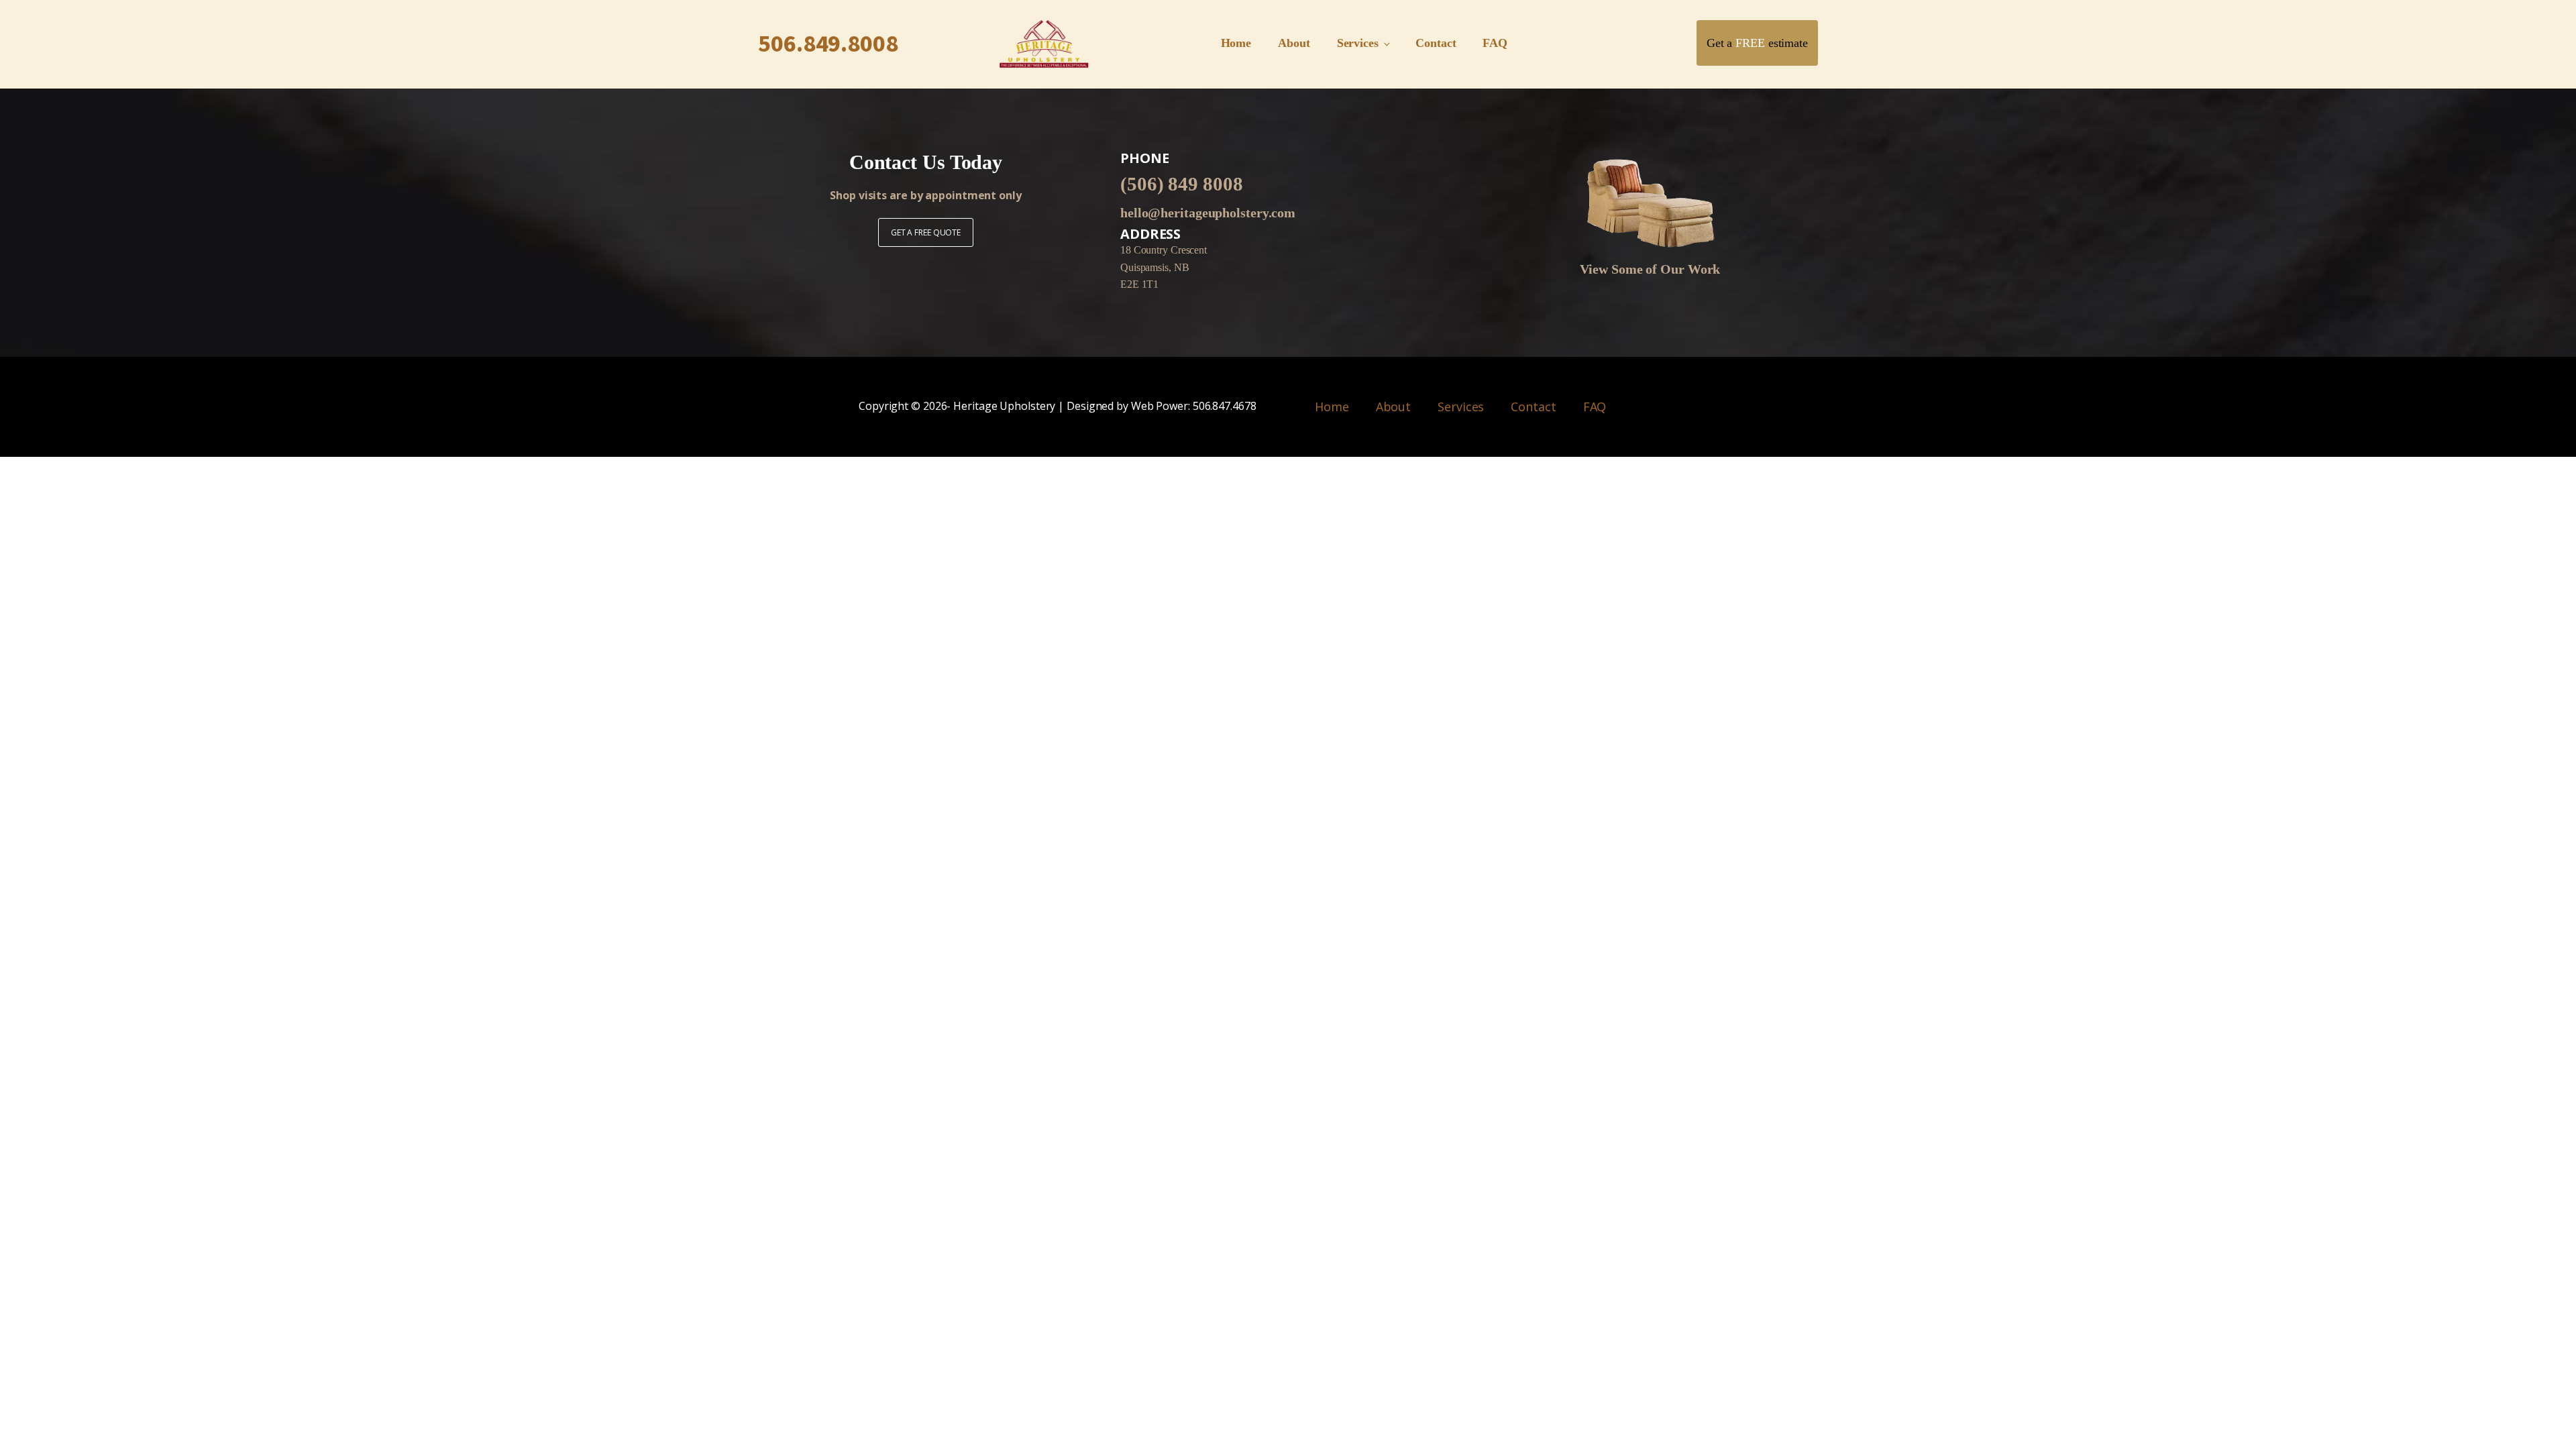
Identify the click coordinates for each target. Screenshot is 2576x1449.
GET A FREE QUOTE (926, 232)
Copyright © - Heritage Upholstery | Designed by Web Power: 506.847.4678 (1058, 406)
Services (1358, 43)
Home (1236, 43)
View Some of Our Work (1650, 269)
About (1294, 43)
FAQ (1495, 43)
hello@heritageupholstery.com (1208, 213)
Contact (1436, 43)
